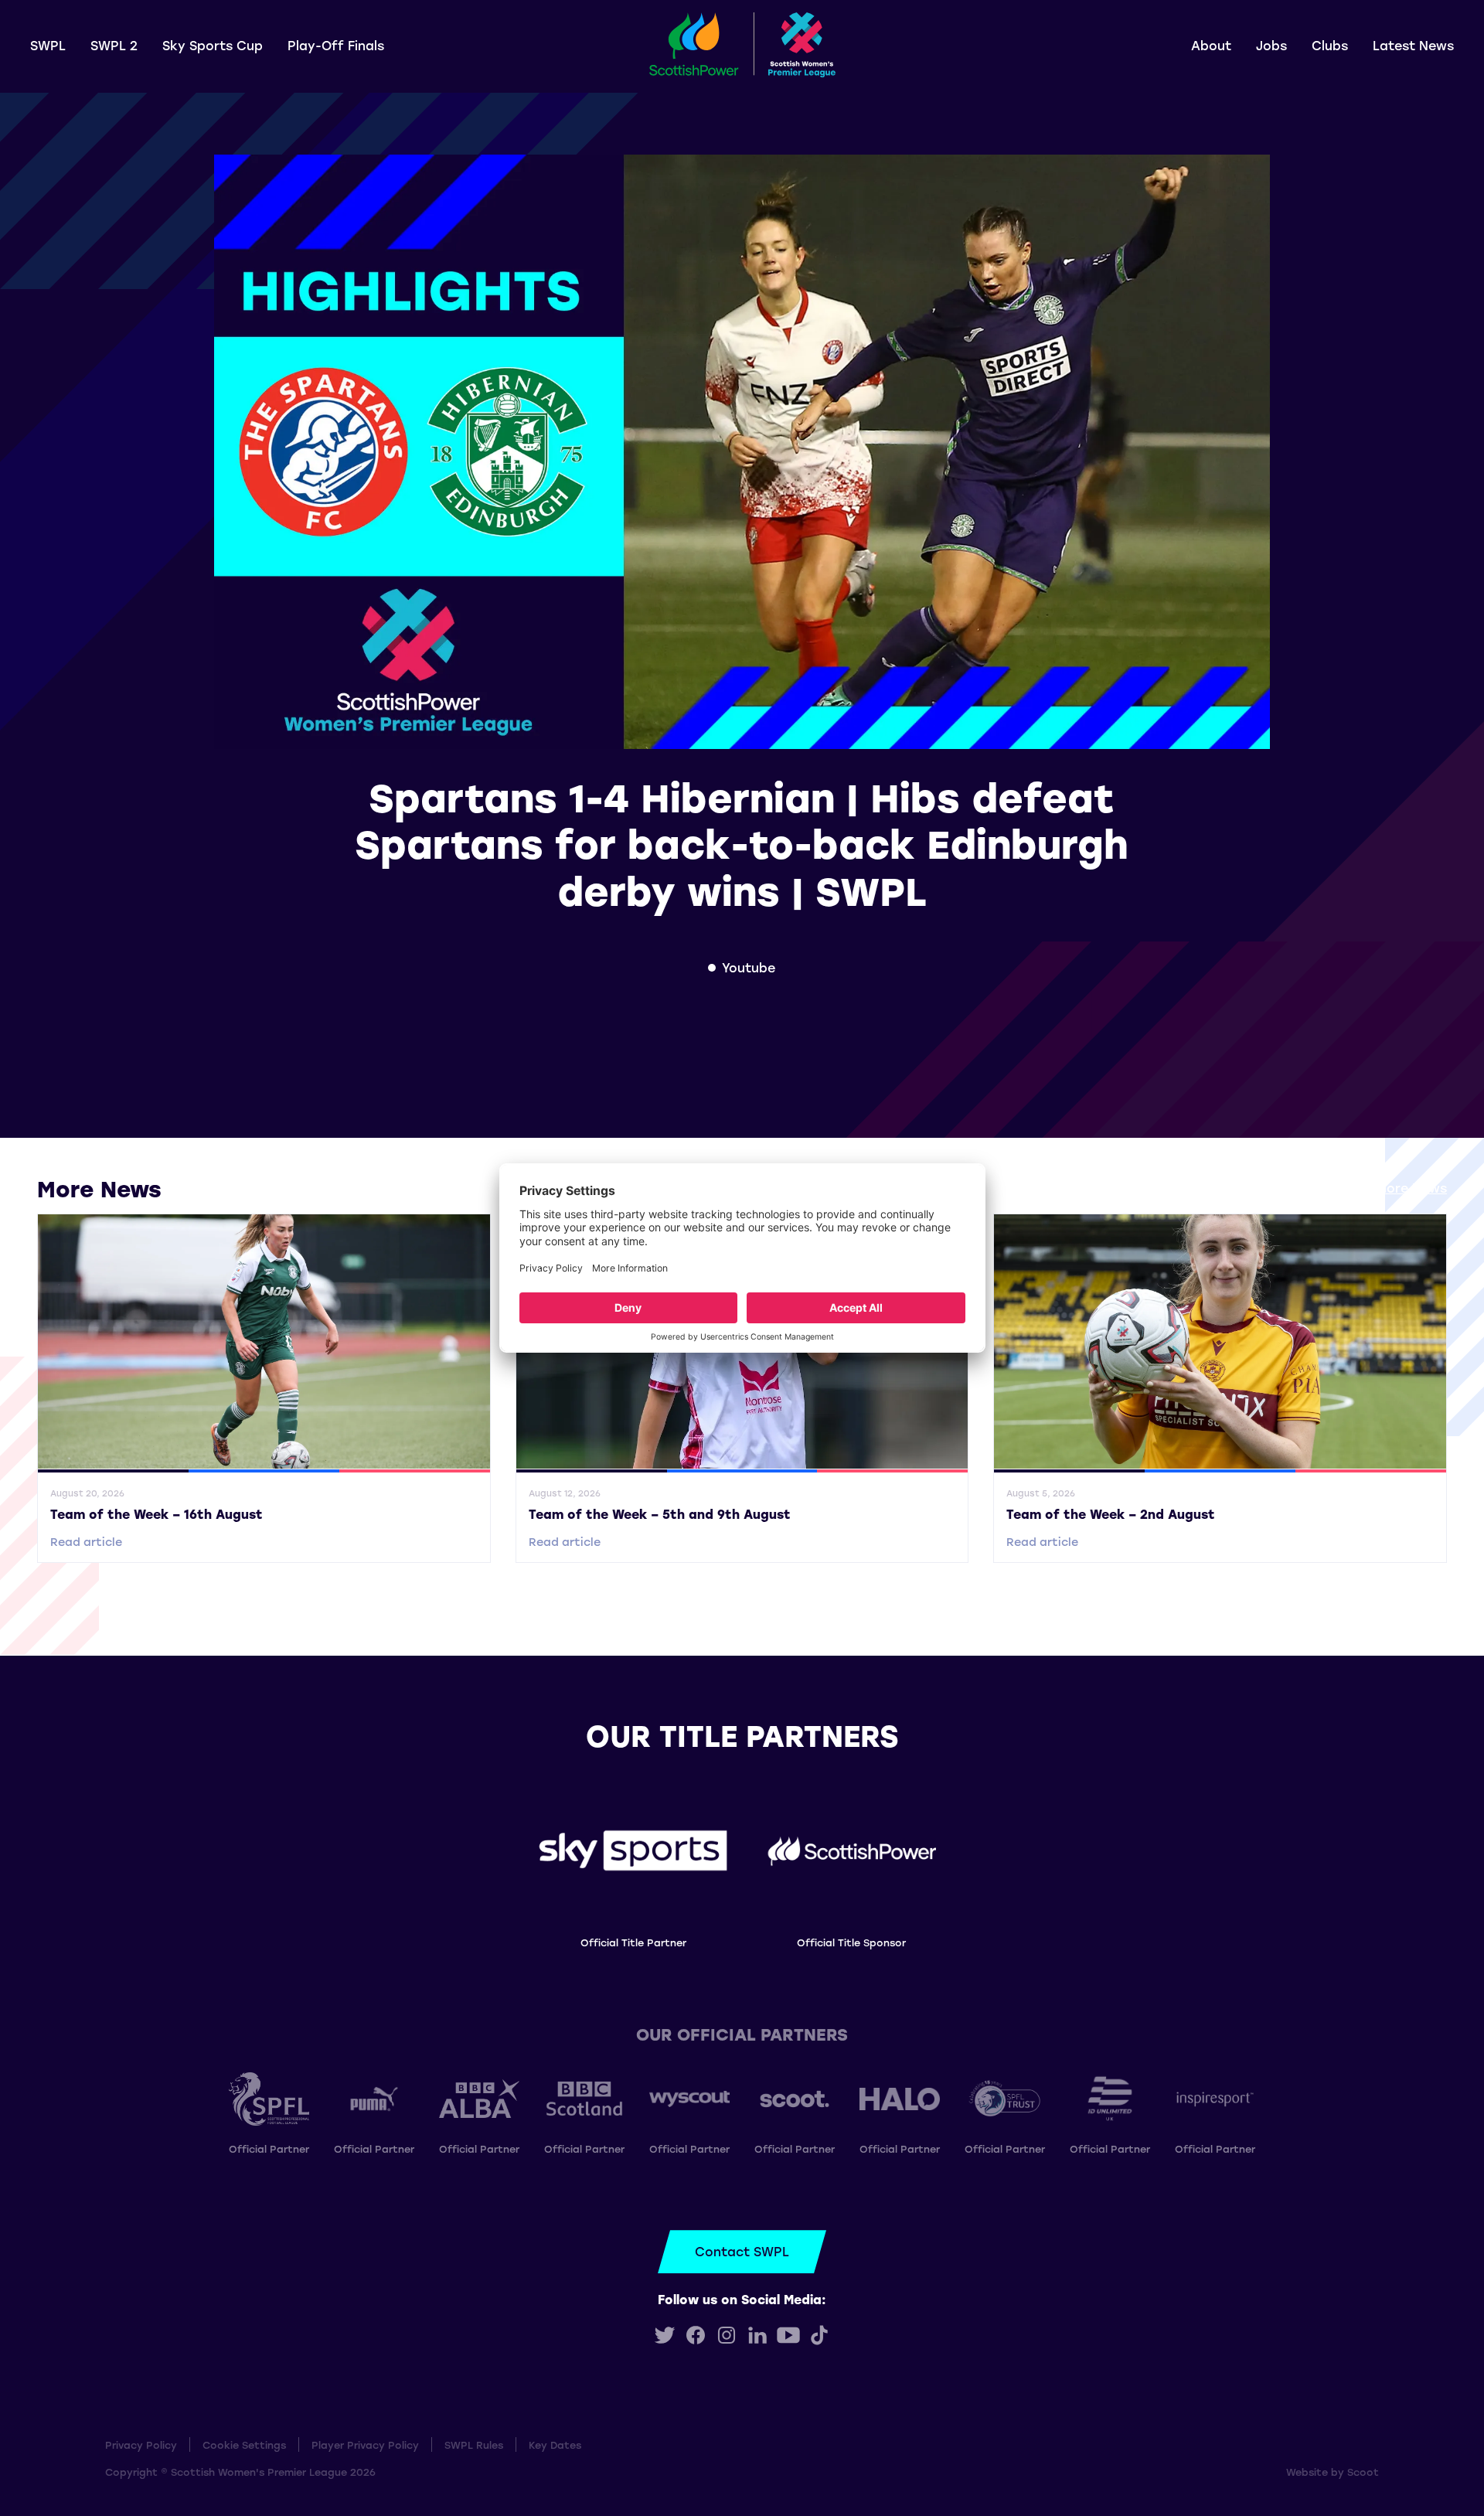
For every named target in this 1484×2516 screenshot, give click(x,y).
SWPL (48, 45)
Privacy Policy (141, 2445)
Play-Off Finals (336, 45)
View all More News (1385, 1188)
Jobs (1271, 45)
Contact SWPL (742, 2251)
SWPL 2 (114, 45)
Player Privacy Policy (365, 2445)
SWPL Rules (474, 2445)
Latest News (1413, 45)
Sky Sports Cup (213, 45)
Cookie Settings (244, 2445)
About (1211, 45)
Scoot (1363, 2472)
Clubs (1330, 45)
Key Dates (555, 2445)
